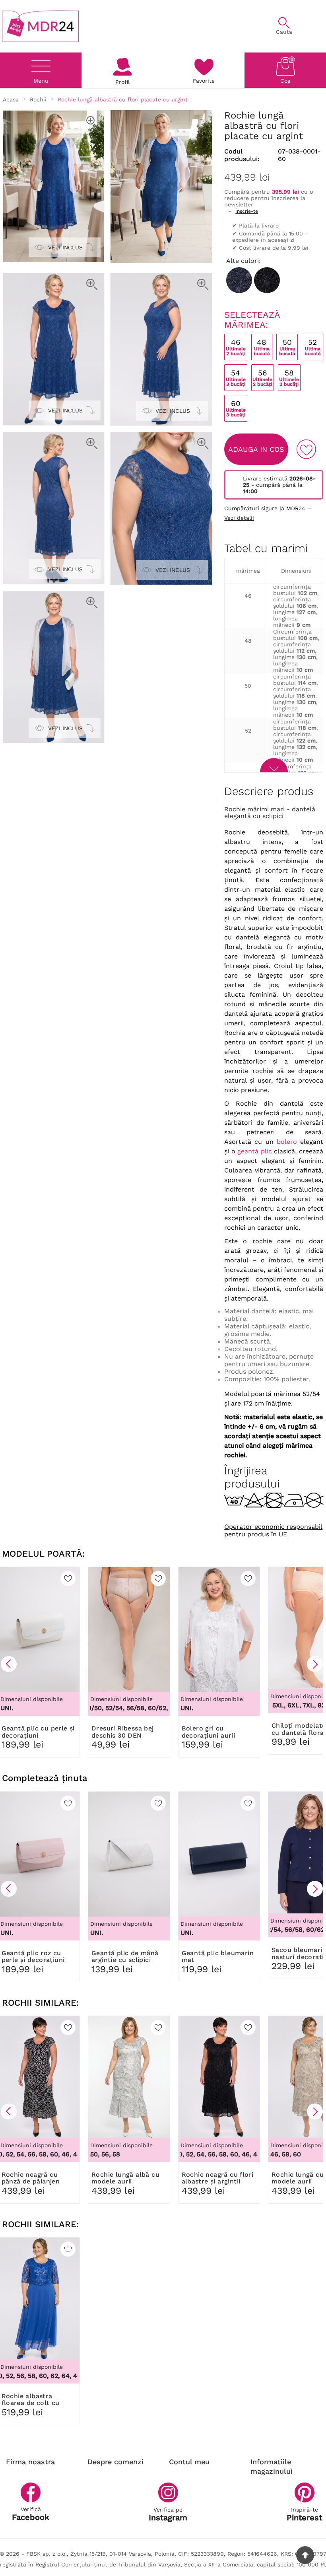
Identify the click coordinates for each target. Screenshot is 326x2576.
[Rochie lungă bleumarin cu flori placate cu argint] (239, 280)
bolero (287, 1142)
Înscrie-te (247, 211)
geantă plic (255, 1151)
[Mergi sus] (305, 2555)
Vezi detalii (239, 518)
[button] (9, 1664)
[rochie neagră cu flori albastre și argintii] (267, 280)
